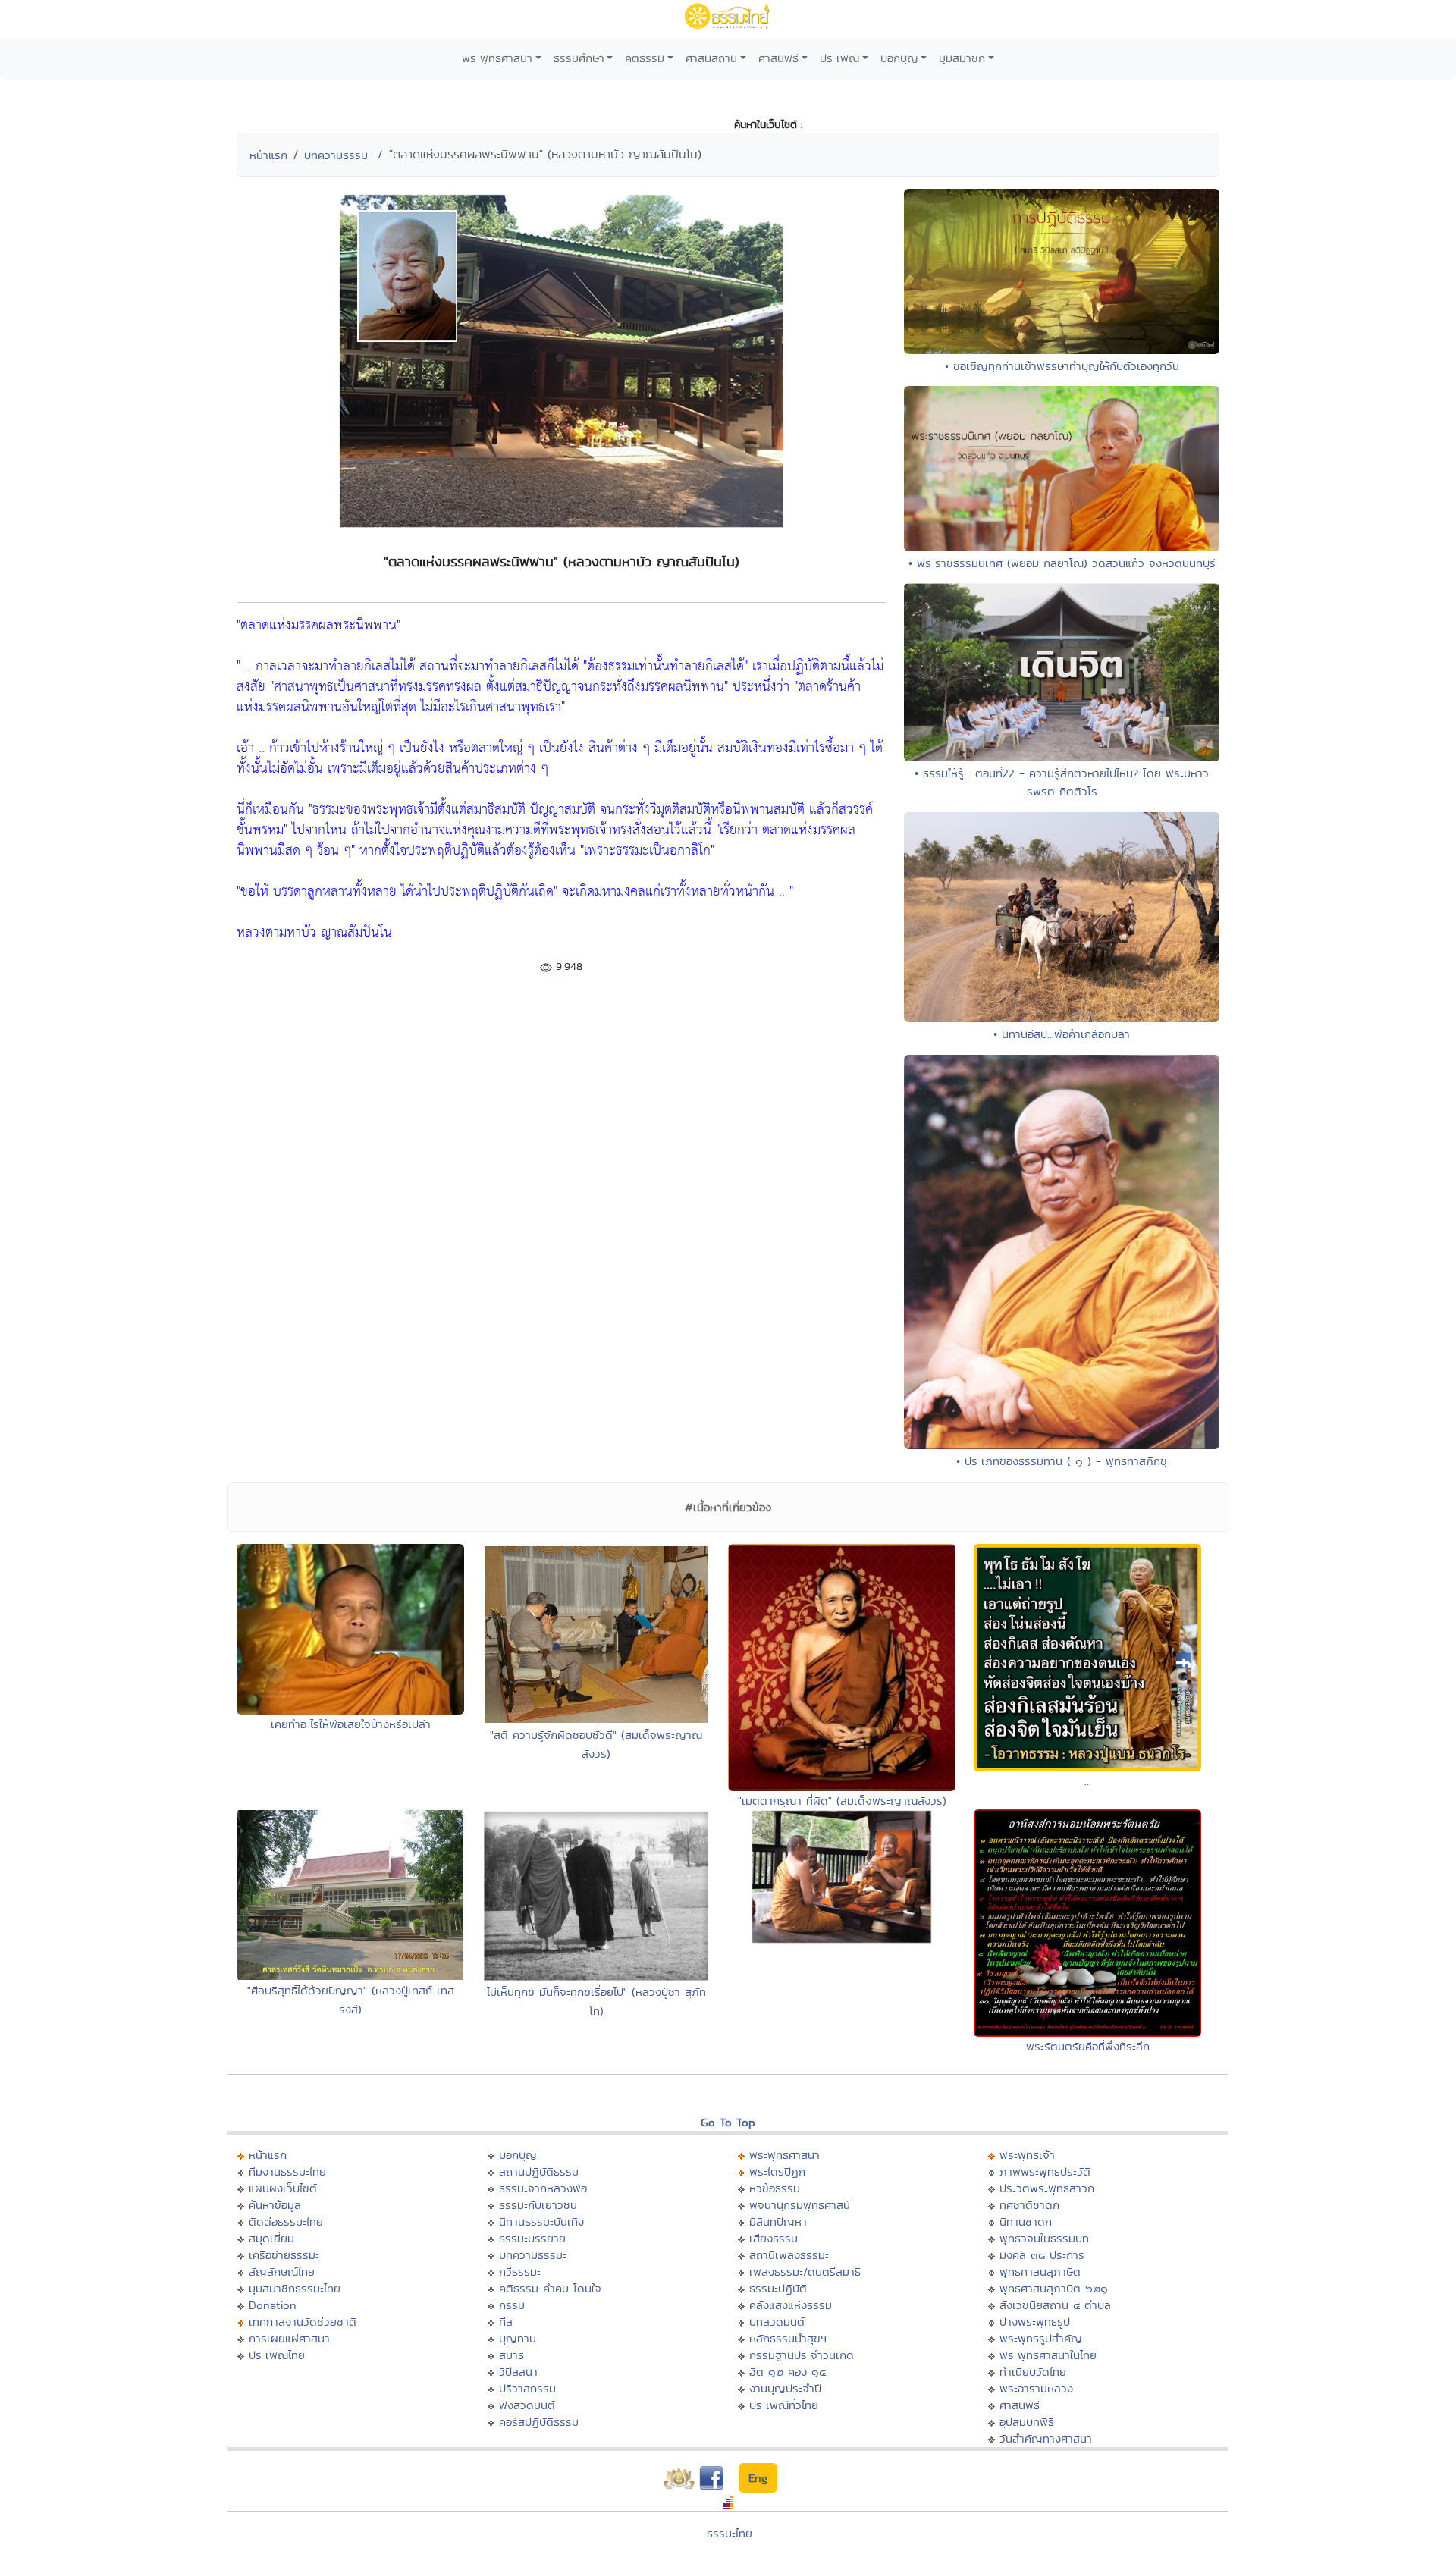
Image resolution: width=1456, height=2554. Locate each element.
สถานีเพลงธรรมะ (789, 2255)
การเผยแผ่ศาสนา (289, 2338)
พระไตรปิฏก (777, 2171)
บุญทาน (518, 2338)
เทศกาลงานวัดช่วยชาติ (303, 2322)
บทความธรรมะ (338, 155)
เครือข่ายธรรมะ (284, 2255)
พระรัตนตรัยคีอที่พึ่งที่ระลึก (1088, 2046)
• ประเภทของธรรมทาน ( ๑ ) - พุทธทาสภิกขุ (1062, 1461)
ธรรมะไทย (730, 2533)
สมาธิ (511, 2355)
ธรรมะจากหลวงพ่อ (543, 2188)
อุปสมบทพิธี (1027, 2422)
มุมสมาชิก (962, 58)
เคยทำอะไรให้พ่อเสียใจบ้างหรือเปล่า (351, 1724)
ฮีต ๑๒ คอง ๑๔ (788, 2372)
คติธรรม (645, 58)
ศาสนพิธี (778, 58)
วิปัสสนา (518, 2372)
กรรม (512, 2305)
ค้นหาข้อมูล (275, 2205)
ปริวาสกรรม (527, 2388)
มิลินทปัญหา (778, 2221)
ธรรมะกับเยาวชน (538, 2205)
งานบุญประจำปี (785, 2388)
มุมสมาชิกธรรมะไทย (295, 2288)
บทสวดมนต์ (777, 2322)
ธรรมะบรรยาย (532, 2238)
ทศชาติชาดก (1029, 2205)
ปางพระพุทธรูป (1035, 2322)
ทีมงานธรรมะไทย (287, 2171)
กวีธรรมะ (520, 2272)
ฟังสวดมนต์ (527, 2405)
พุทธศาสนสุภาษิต (1040, 2272)
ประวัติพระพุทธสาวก (1047, 2188)
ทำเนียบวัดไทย (1033, 2372)
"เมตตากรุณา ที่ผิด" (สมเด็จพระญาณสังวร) (842, 1801)
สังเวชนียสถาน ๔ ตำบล (1055, 2305)
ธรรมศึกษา (579, 58)
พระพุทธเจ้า (1027, 2155)
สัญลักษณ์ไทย (282, 2272)
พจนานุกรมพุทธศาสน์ (800, 2205)
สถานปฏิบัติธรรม (539, 2171)
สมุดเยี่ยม (271, 2238)
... (1088, 1781)
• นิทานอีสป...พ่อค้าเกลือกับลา (1062, 1034)
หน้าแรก (268, 155)
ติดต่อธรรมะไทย (286, 2221)
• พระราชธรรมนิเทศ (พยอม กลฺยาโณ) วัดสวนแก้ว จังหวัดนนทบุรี (1062, 563)
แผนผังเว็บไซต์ (283, 2188)
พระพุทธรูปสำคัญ (1041, 2338)
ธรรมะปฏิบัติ (778, 2288)
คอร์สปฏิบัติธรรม (539, 2422)
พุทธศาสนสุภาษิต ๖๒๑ (1054, 2288)
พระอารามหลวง (1036, 2388)
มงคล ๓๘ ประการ (1042, 2255)
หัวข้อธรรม (775, 2188)
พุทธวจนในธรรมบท (1044, 2238)
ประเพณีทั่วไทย (784, 2405)
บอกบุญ (899, 58)
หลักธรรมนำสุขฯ (788, 2338)
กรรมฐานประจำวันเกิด (802, 2355)
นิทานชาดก (1026, 2221)
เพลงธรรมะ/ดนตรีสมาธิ (805, 2272)
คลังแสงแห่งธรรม (791, 2305)
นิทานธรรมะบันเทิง (541, 2221)
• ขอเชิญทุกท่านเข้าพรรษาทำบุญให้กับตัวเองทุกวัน (1062, 366)
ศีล (506, 2322)
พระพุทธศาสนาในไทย (1048, 2355)
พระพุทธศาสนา (497, 58)
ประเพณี (839, 58)
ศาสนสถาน (711, 58)
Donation (273, 2305)
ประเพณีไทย (277, 2355)
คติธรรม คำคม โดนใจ (550, 2288)
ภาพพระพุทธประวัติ (1045, 2171)
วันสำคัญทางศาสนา (1046, 2438)
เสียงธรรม (773, 2238)
